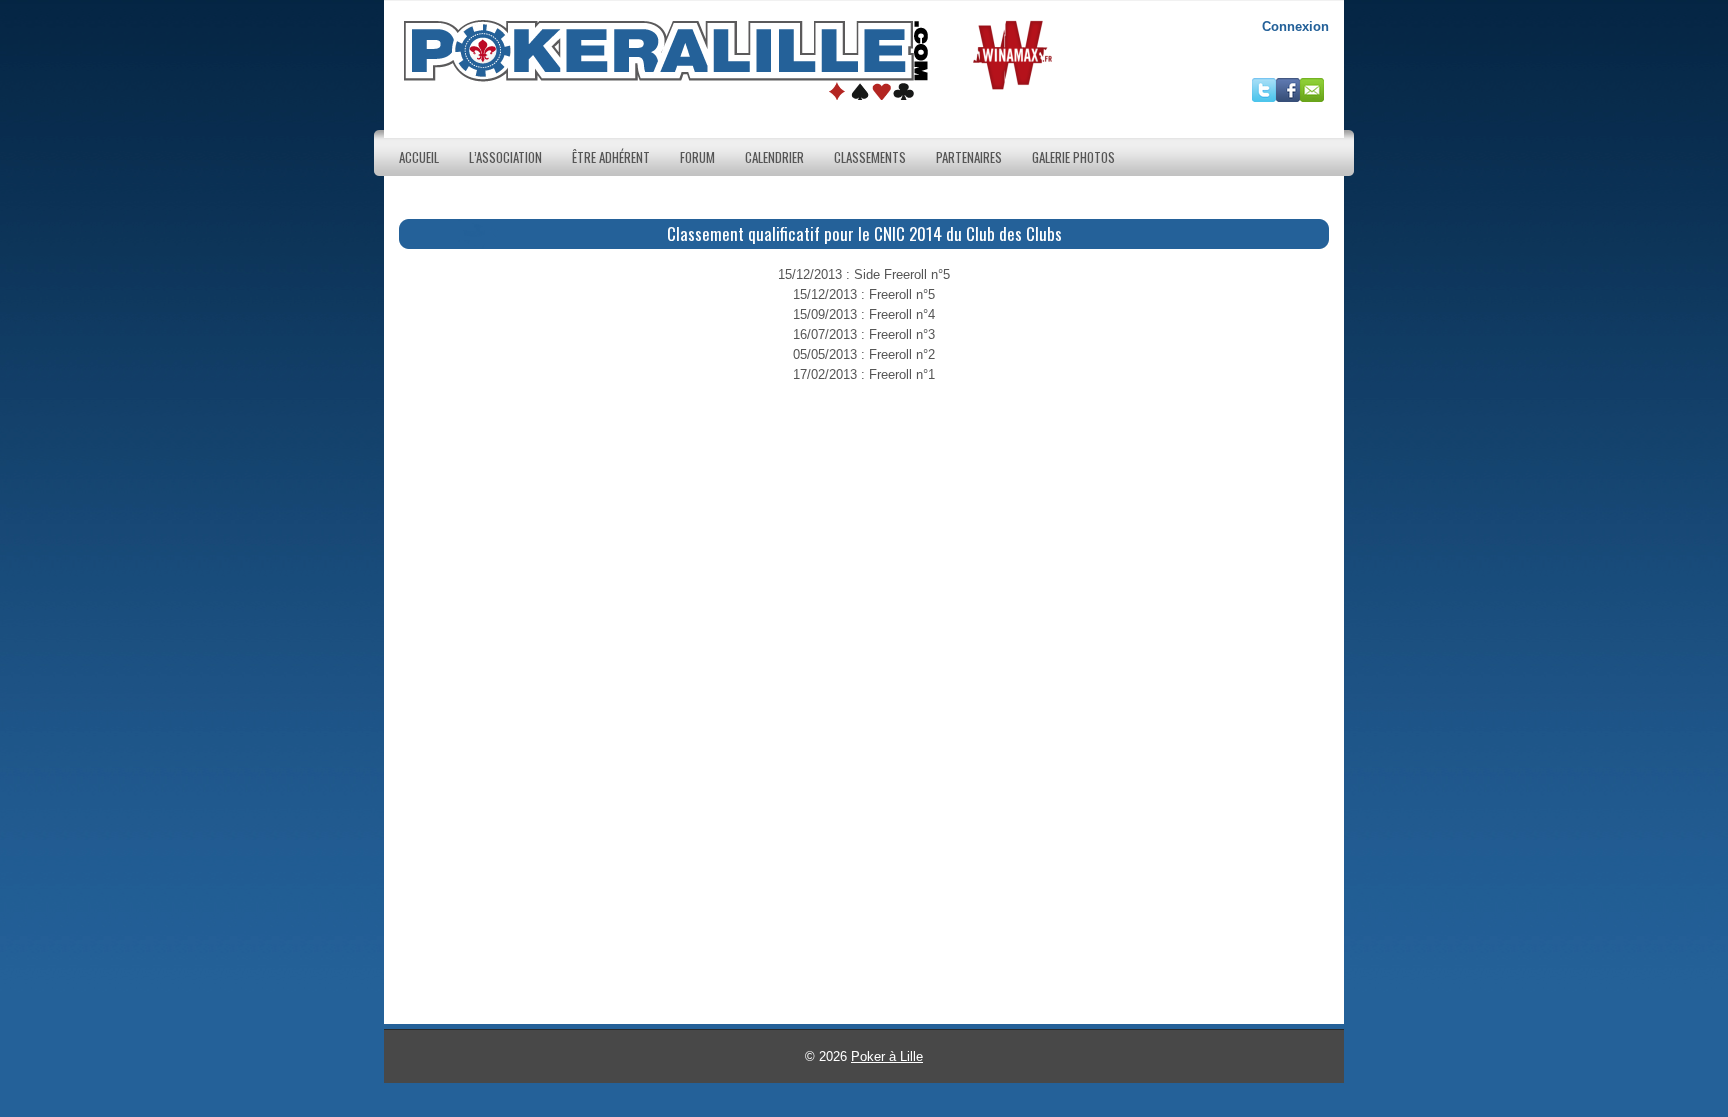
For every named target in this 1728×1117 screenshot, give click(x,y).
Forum (697, 157)
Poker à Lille (887, 1056)
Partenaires (969, 157)
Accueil (419, 157)
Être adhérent (611, 157)
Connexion (1295, 26)
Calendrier (774, 157)
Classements (870, 157)
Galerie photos (1073, 157)
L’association (505, 157)
